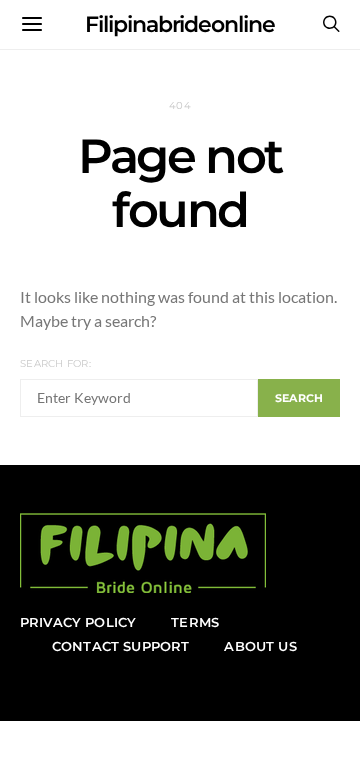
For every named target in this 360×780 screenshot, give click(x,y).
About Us (260, 646)
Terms (195, 622)
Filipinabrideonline (179, 24)
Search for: (55, 363)
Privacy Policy (78, 622)
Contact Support (120, 646)
